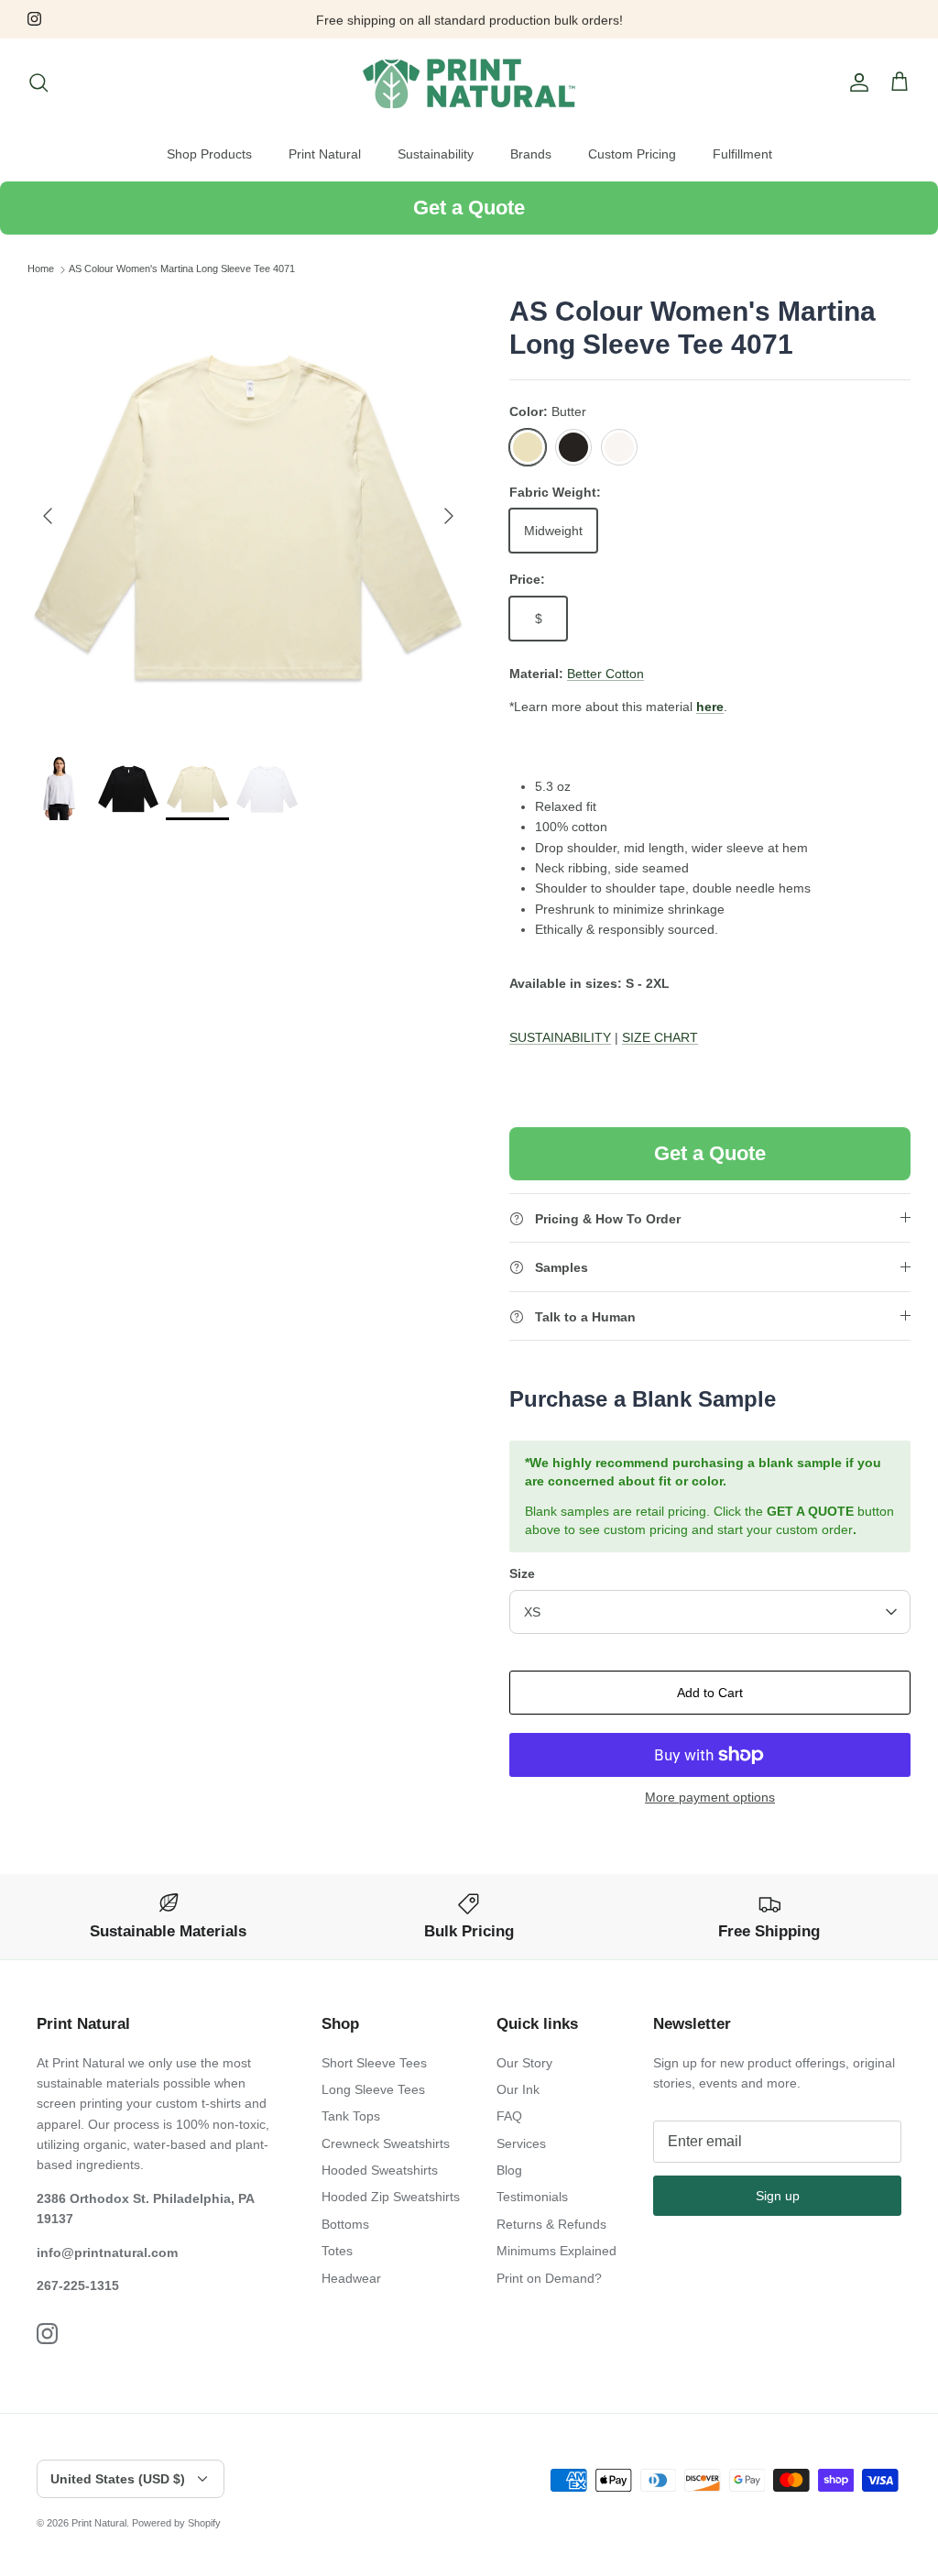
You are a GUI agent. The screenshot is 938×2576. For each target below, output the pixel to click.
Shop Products (209, 154)
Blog (509, 2170)
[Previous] (48, 516)
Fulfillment (742, 154)
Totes (337, 2251)
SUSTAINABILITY (560, 1037)
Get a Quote (469, 208)
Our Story (524, 2063)
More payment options (710, 1797)
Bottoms (345, 2224)
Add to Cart (710, 1693)
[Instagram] (34, 19)
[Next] (449, 516)
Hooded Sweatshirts (380, 2170)
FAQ (509, 2116)
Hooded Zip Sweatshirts (391, 2197)
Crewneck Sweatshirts (386, 2143)
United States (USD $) (118, 2479)
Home (41, 269)
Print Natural (325, 154)
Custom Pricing (632, 154)
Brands (531, 154)
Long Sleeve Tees (373, 2089)
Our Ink (518, 2089)
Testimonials (532, 2197)
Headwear (351, 2278)
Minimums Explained (556, 2251)
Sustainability (436, 154)
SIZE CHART (660, 1037)
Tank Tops (351, 2116)
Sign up (778, 2196)
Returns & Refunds (551, 2224)
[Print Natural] (469, 83)
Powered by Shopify (176, 2523)
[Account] (856, 82)
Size (522, 1573)
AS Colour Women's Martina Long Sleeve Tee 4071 (182, 269)
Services (521, 2143)
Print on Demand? (549, 2278)
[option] (248, 516)
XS (532, 1612)
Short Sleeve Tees (374, 2063)
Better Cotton (605, 674)
